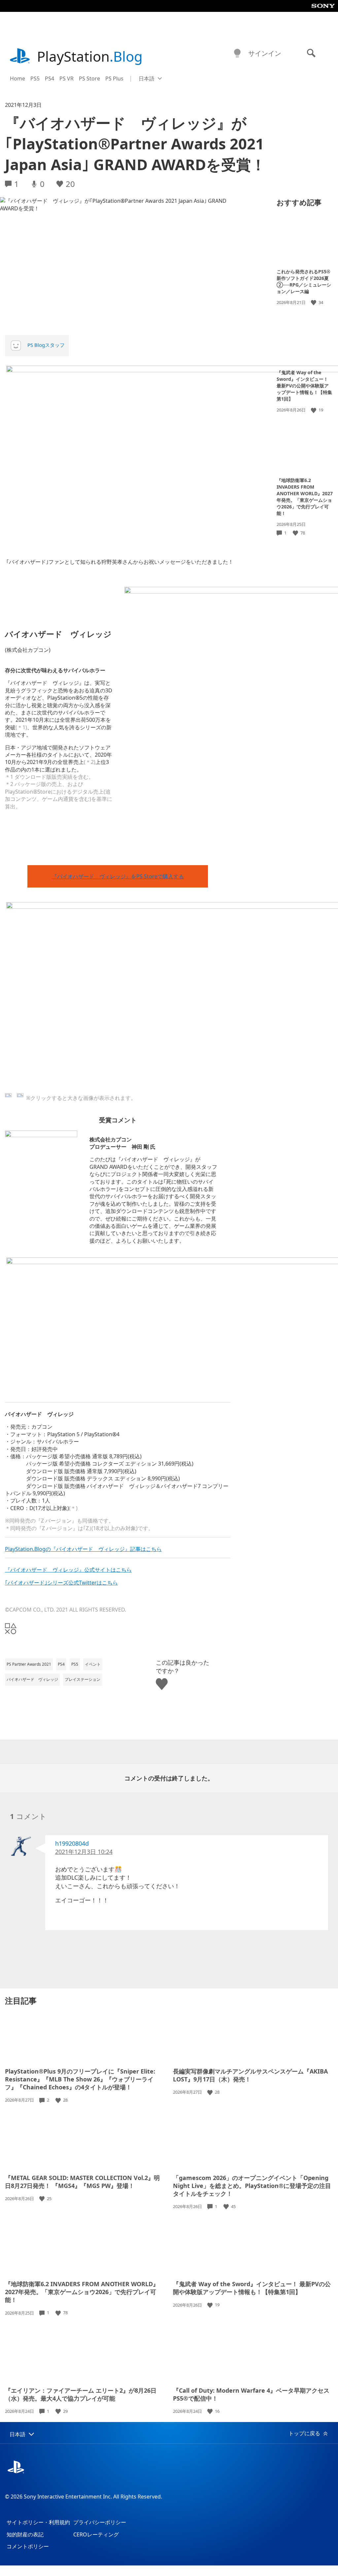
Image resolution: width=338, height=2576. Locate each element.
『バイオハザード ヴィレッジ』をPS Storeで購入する (118, 876)
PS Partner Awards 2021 (29, 1664)
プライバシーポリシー (100, 2522)
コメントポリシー (28, 2546)
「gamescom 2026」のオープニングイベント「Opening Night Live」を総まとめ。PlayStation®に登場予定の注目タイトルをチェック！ (252, 2186)
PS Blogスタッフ (46, 345)
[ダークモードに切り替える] (237, 53)
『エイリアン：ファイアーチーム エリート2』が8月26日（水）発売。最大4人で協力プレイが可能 (81, 2394)
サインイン (265, 53)
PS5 (35, 78)
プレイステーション (83, 1679)
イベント (93, 1664)
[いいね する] (314, 303)
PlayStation (90, 56)
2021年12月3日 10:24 (84, 1852)
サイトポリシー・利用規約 (38, 2522)
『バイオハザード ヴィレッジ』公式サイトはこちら (68, 1570)
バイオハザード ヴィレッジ (32, 1679)
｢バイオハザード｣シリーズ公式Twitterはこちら (61, 1583)
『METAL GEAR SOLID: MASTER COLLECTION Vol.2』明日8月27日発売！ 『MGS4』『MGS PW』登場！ (82, 2182)
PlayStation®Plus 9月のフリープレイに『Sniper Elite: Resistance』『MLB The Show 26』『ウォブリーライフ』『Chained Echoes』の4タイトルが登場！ (80, 2079)
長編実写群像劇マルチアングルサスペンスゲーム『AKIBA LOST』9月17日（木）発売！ (250, 2075)
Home (17, 78)
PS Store (89, 78)
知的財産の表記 (25, 2534)
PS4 (50, 78)
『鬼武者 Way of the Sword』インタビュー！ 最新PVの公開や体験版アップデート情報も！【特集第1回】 (304, 386)
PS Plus (114, 78)
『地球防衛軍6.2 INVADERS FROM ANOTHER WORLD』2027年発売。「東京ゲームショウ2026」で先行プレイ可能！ (305, 497)
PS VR (67, 78)
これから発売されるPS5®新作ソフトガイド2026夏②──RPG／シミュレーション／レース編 (304, 281)
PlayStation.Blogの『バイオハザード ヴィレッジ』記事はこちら (83, 1549)
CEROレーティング (96, 2534)
